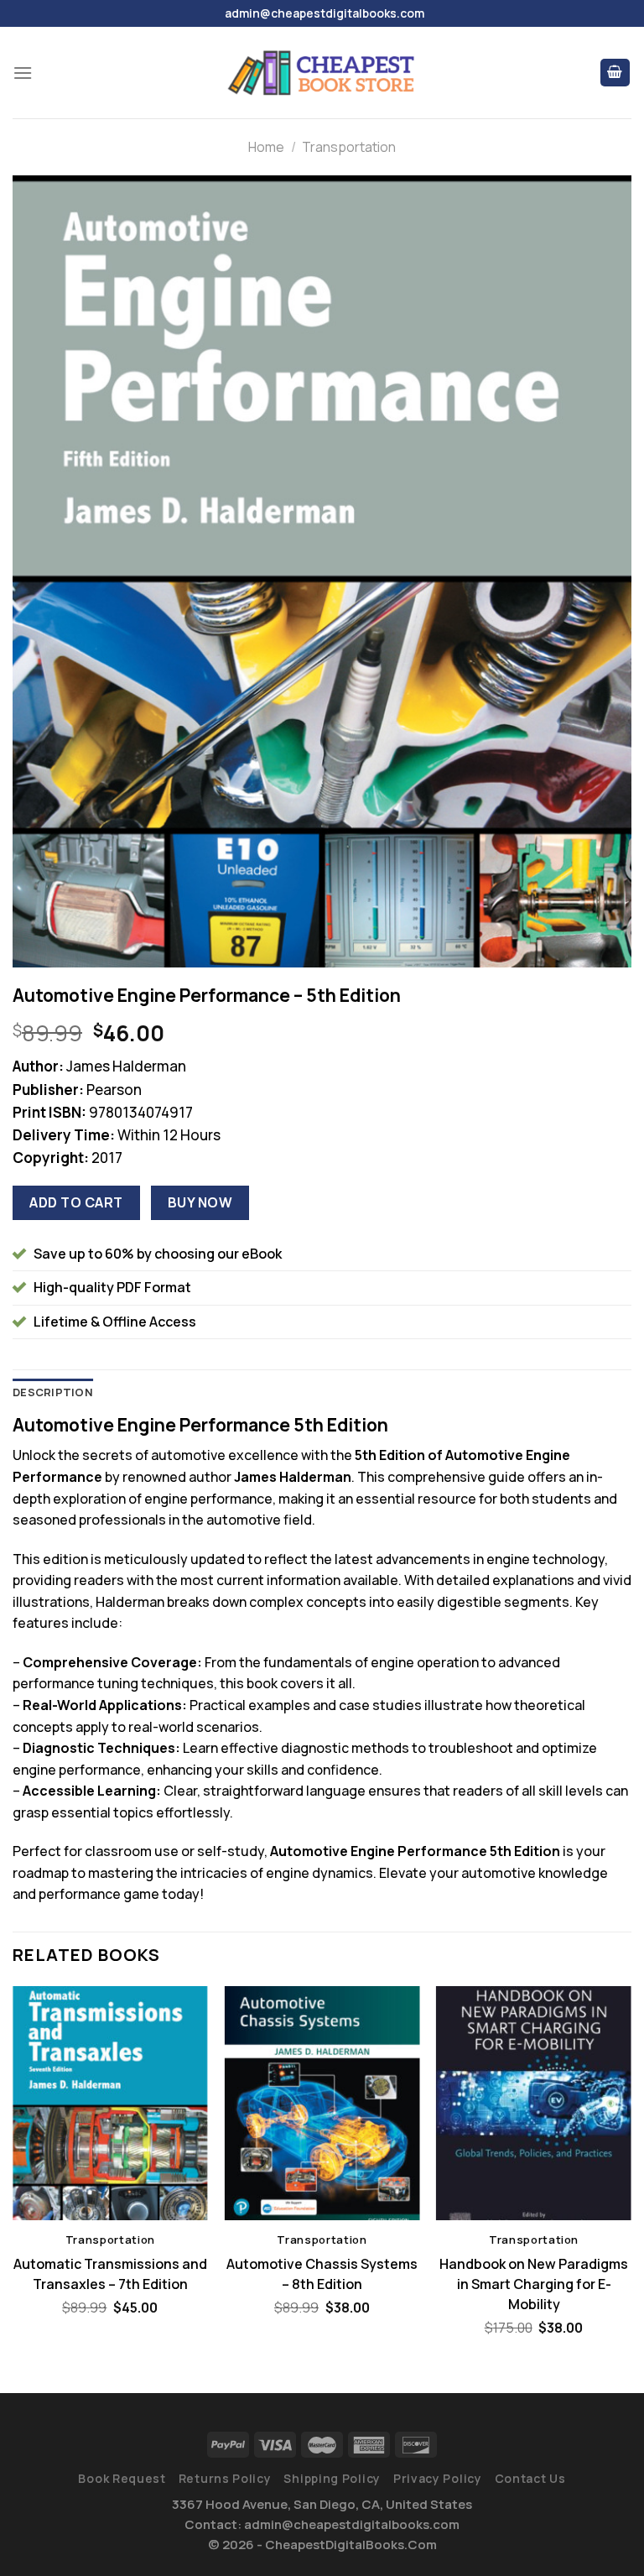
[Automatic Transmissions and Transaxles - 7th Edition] (110, 2103)
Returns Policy (225, 2478)
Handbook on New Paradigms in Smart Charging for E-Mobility (534, 2284)
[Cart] (615, 73)
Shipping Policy (332, 2478)
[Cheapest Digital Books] (322, 73)
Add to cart (76, 1202)
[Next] (631, 2175)
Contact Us (530, 2478)
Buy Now (200, 1202)
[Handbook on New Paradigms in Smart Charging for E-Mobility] (534, 2103)
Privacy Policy (438, 2478)
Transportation (349, 147)
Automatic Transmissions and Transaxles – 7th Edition (110, 2274)
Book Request (122, 2478)
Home (266, 147)
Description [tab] (53, 1392)
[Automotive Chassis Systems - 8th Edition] (322, 2103)
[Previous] (13, 2175)
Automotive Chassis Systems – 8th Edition (322, 2274)
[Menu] (23, 73)
